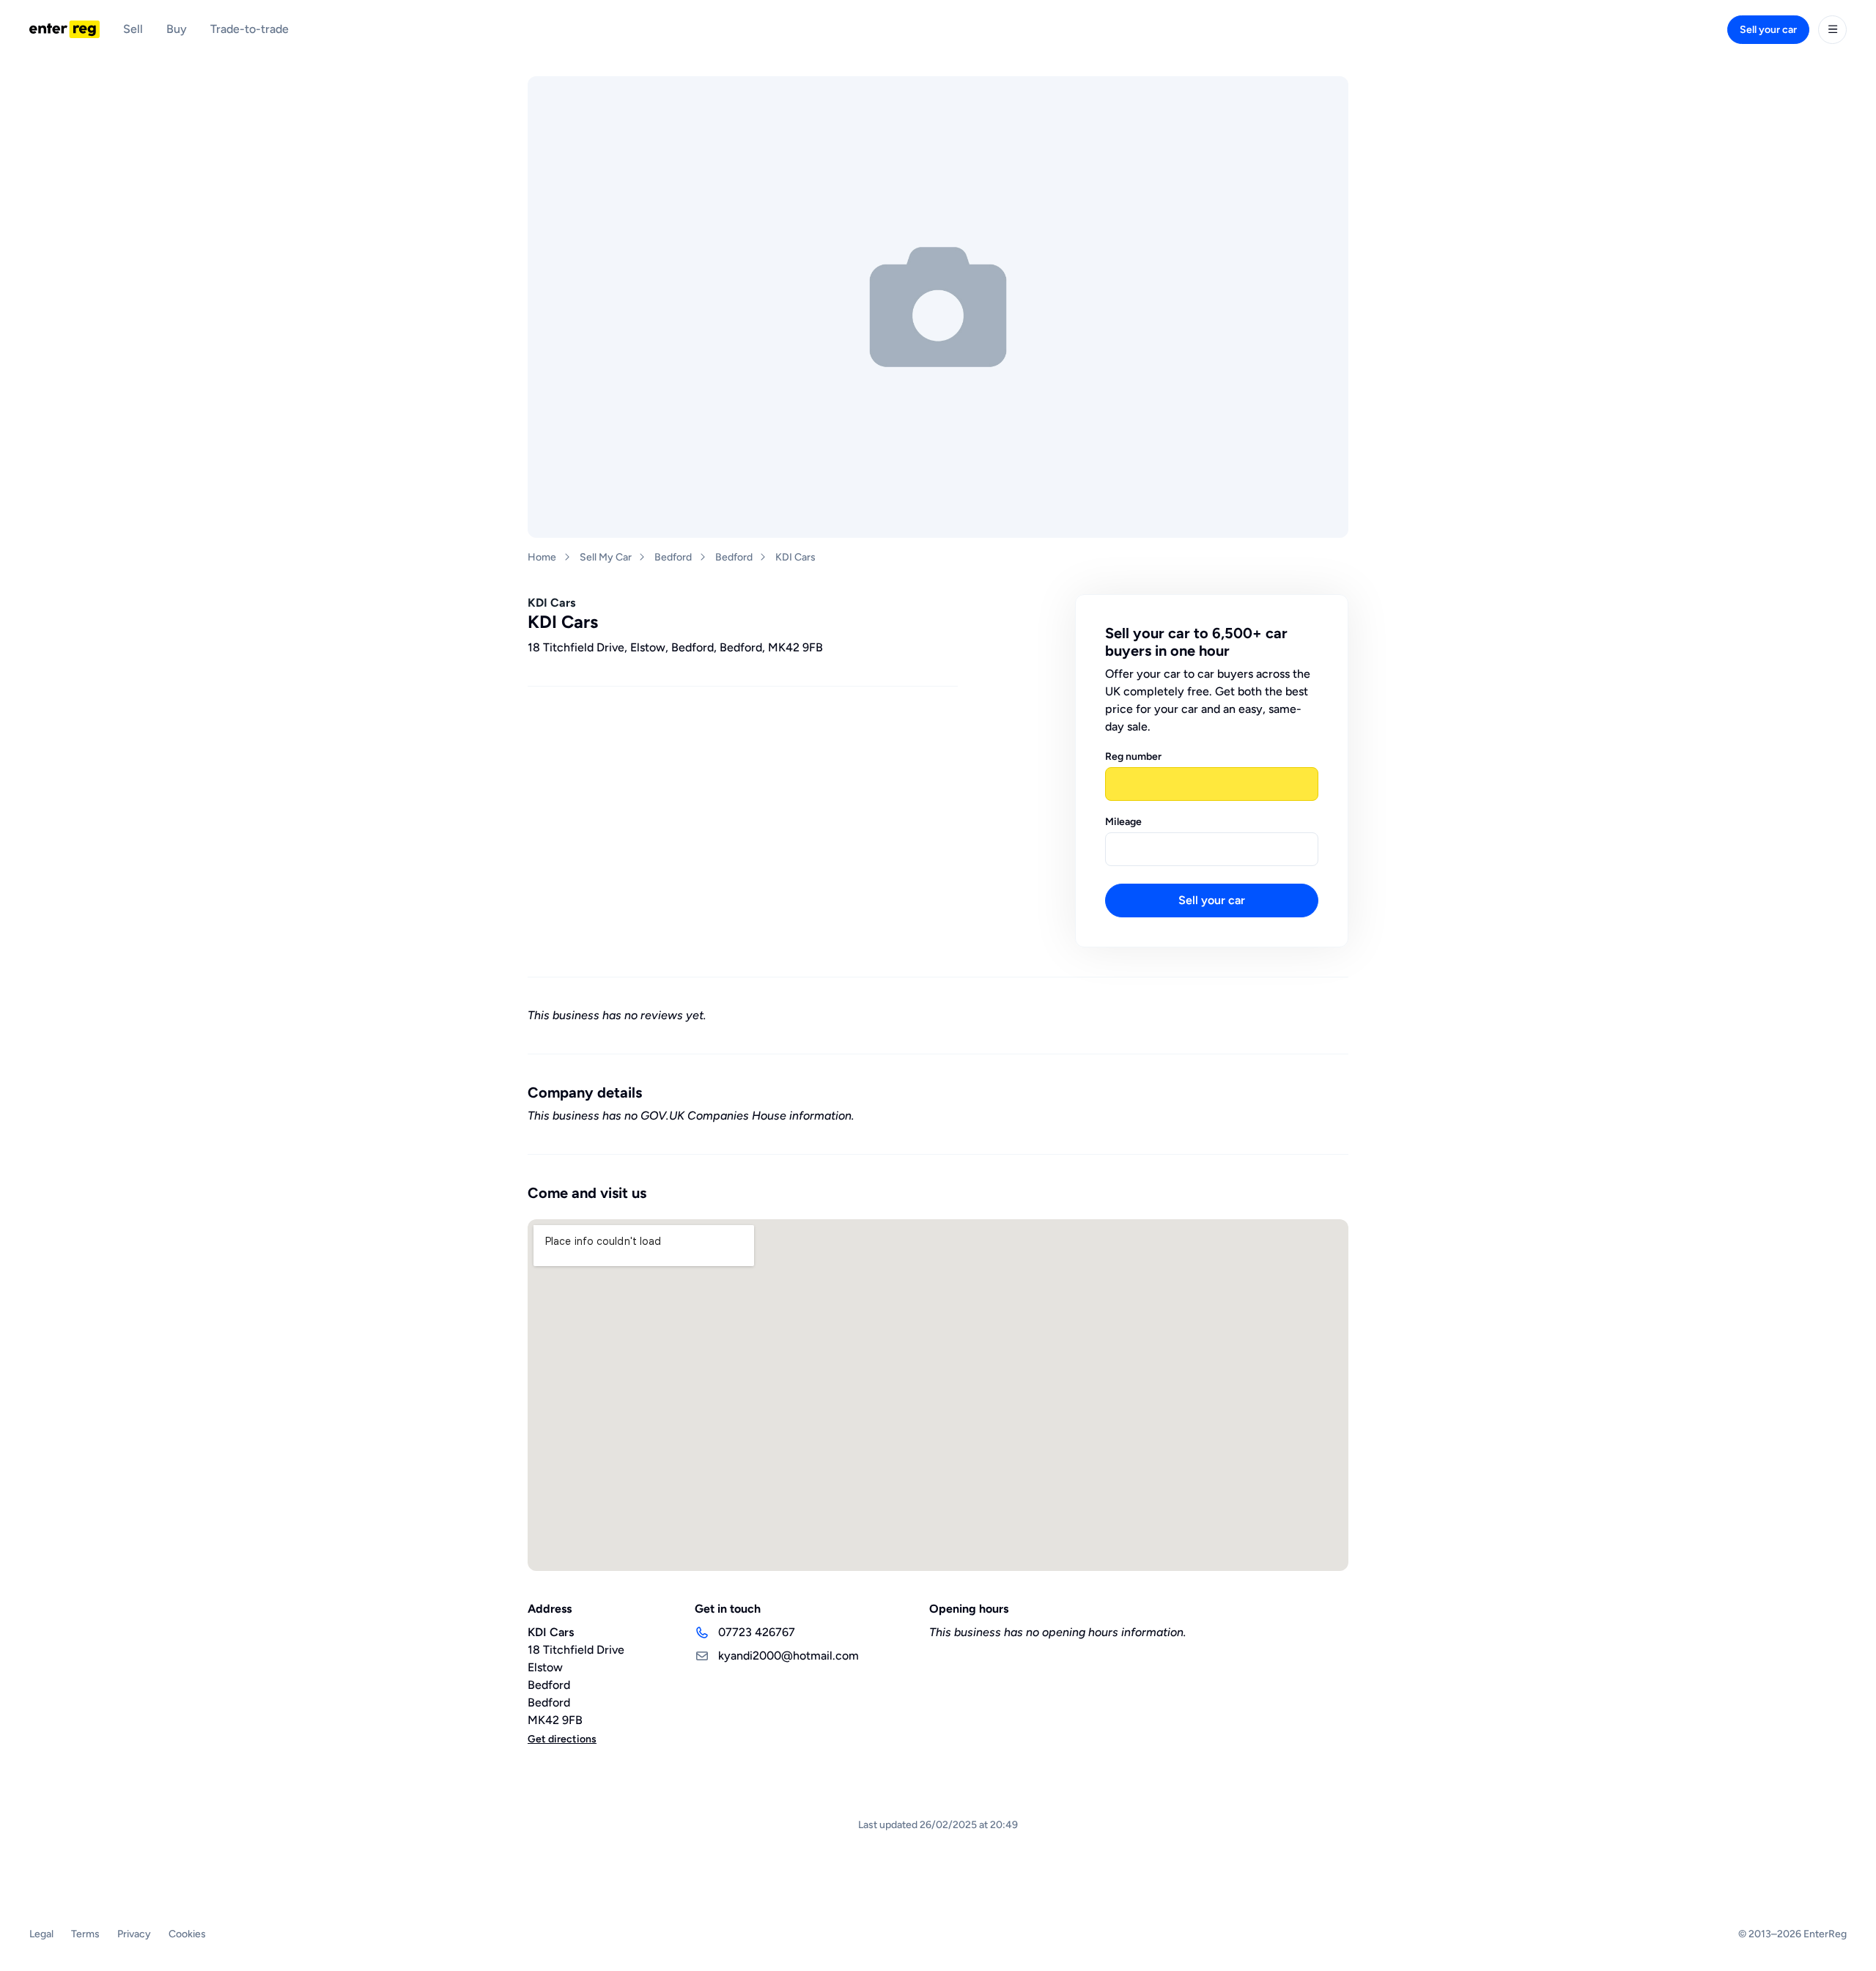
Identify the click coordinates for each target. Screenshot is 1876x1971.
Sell (133, 29)
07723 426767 (757, 1632)
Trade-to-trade (250, 29)
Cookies (187, 1934)
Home (542, 557)
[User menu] (1832, 30)
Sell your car (1768, 30)
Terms (85, 1934)
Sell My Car (606, 557)
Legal (41, 1934)
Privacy (134, 1934)
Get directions (562, 1739)
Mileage (1123, 822)
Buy (177, 29)
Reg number (1133, 757)
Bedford (673, 557)
